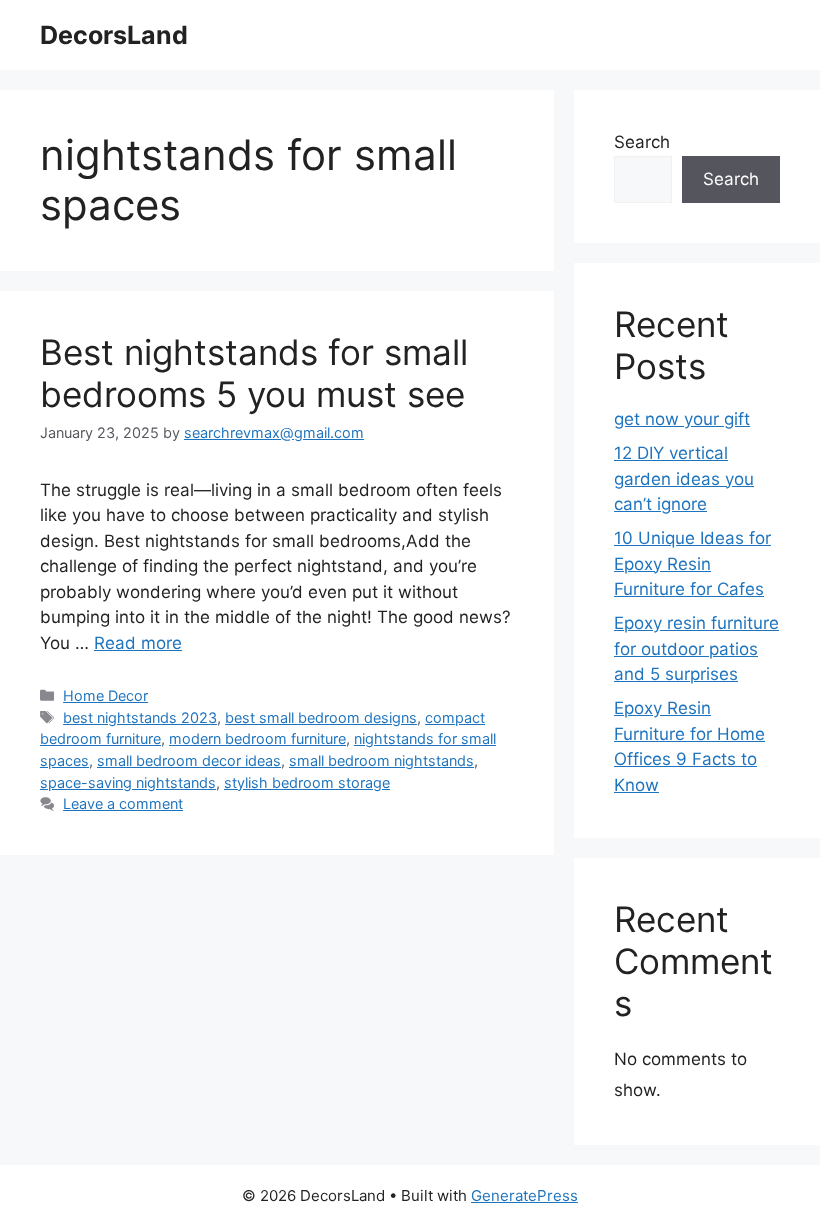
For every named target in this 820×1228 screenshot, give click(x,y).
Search (642, 142)
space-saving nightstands (128, 782)
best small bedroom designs (321, 717)
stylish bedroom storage (307, 782)
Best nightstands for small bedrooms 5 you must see (254, 373)
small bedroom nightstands (381, 760)
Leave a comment (123, 803)
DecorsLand (114, 35)
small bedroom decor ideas (189, 760)
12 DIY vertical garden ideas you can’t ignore (684, 478)
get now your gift (682, 419)
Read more (138, 643)
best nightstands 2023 (140, 717)
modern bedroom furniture (257, 738)
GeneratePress (524, 1195)
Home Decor (105, 695)
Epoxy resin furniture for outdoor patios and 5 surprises (696, 648)
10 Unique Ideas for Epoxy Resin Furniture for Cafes (692, 563)
